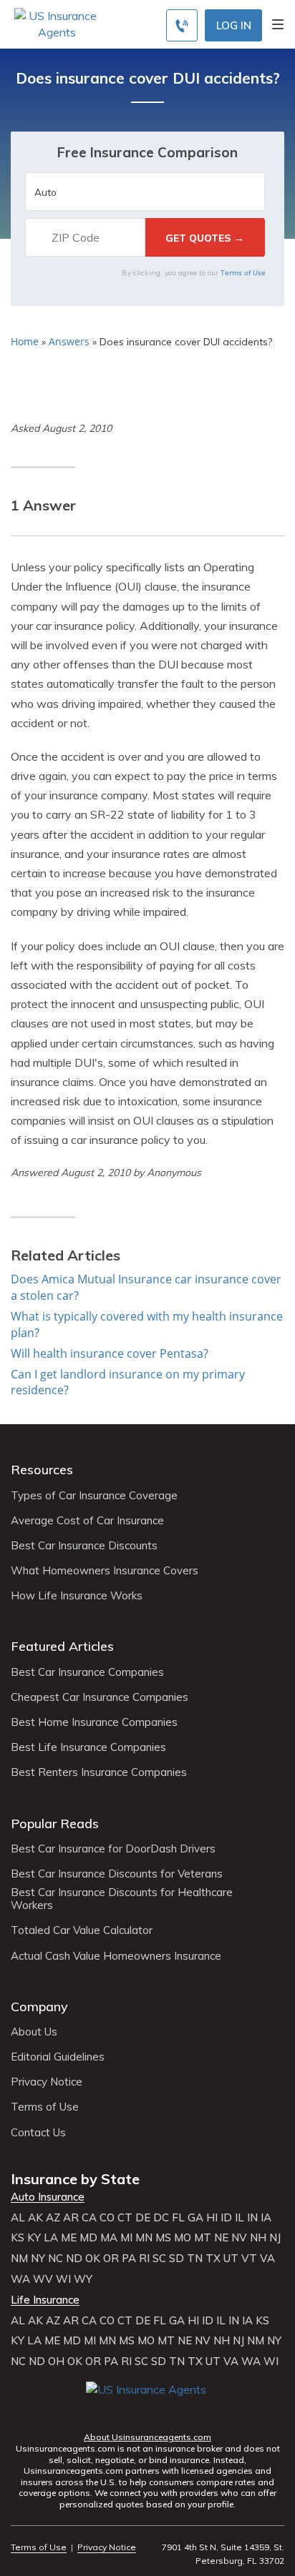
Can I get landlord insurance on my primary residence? (128, 1382)
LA (51, 2238)
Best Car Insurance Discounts (84, 1546)
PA (129, 2259)
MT (203, 2238)
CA (89, 2218)
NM (19, 2259)
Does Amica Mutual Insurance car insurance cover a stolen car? (146, 1287)
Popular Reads (55, 1824)
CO (107, 2218)
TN (195, 2259)
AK (35, 2218)
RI (144, 2259)
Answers (69, 341)
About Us (34, 2032)
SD (176, 2259)
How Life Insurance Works (77, 1596)
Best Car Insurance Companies (87, 1672)
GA (195, 2218)
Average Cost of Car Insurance (87, 1521)
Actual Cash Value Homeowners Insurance (116, 1956)
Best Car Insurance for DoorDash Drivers (113, 1849)
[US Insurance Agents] (57, 23)
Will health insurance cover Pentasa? (110, 1353)
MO (183, 2238)
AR (71, 2218)
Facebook (98, 2410)
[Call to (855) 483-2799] (182, 25)
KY (34, 2238)
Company (39, 2007)
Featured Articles (62, 1646)
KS (18, 2238)
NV (239, 2238)
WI (63, 2279)
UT (231, 2259)
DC (161, 2218)
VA (267, 2259)
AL (18, 2218)
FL (178, 2218)
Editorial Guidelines (58, 2057)
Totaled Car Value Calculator (82, 1930)
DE (143, 2218)
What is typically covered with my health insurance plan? (147, 1324)
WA (20, 2279)
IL (240, 2218)
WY (83, 2279)
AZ (53, 2218)
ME (69, 2238)
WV (43, 2279)
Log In (234, 25)
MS (163, 2238)
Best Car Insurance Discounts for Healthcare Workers (122, 1899)
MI (126, 2238)
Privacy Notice (47, 2082)
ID (226, 2218)
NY (38, 2259)
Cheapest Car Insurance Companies (100, 1697)
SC (159, 2259)
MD (88, 2238)
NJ (275, 2238)
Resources (42, 1470)
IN (252, 2218)
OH (56, 2362)
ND (74, 2259)
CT (125, 2218)
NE (221, 2238)
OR (111, 2259)
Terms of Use (243, 272)
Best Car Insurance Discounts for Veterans (117, 1874)
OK (93, 2259)
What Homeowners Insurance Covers (105, 1571)
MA (109, 2238)
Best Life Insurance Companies (88, 1747)
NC (55, 2259)
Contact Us (38, 2133)
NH (258, 2238)
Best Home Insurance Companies (94, 1722)
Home (25, 341)
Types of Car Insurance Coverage (94, 1496)
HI (212, 2218)
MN (144, 2238)
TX (213, 2259)
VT (249, 2259)
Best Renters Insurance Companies (99, 1772)
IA (266, 2218)
